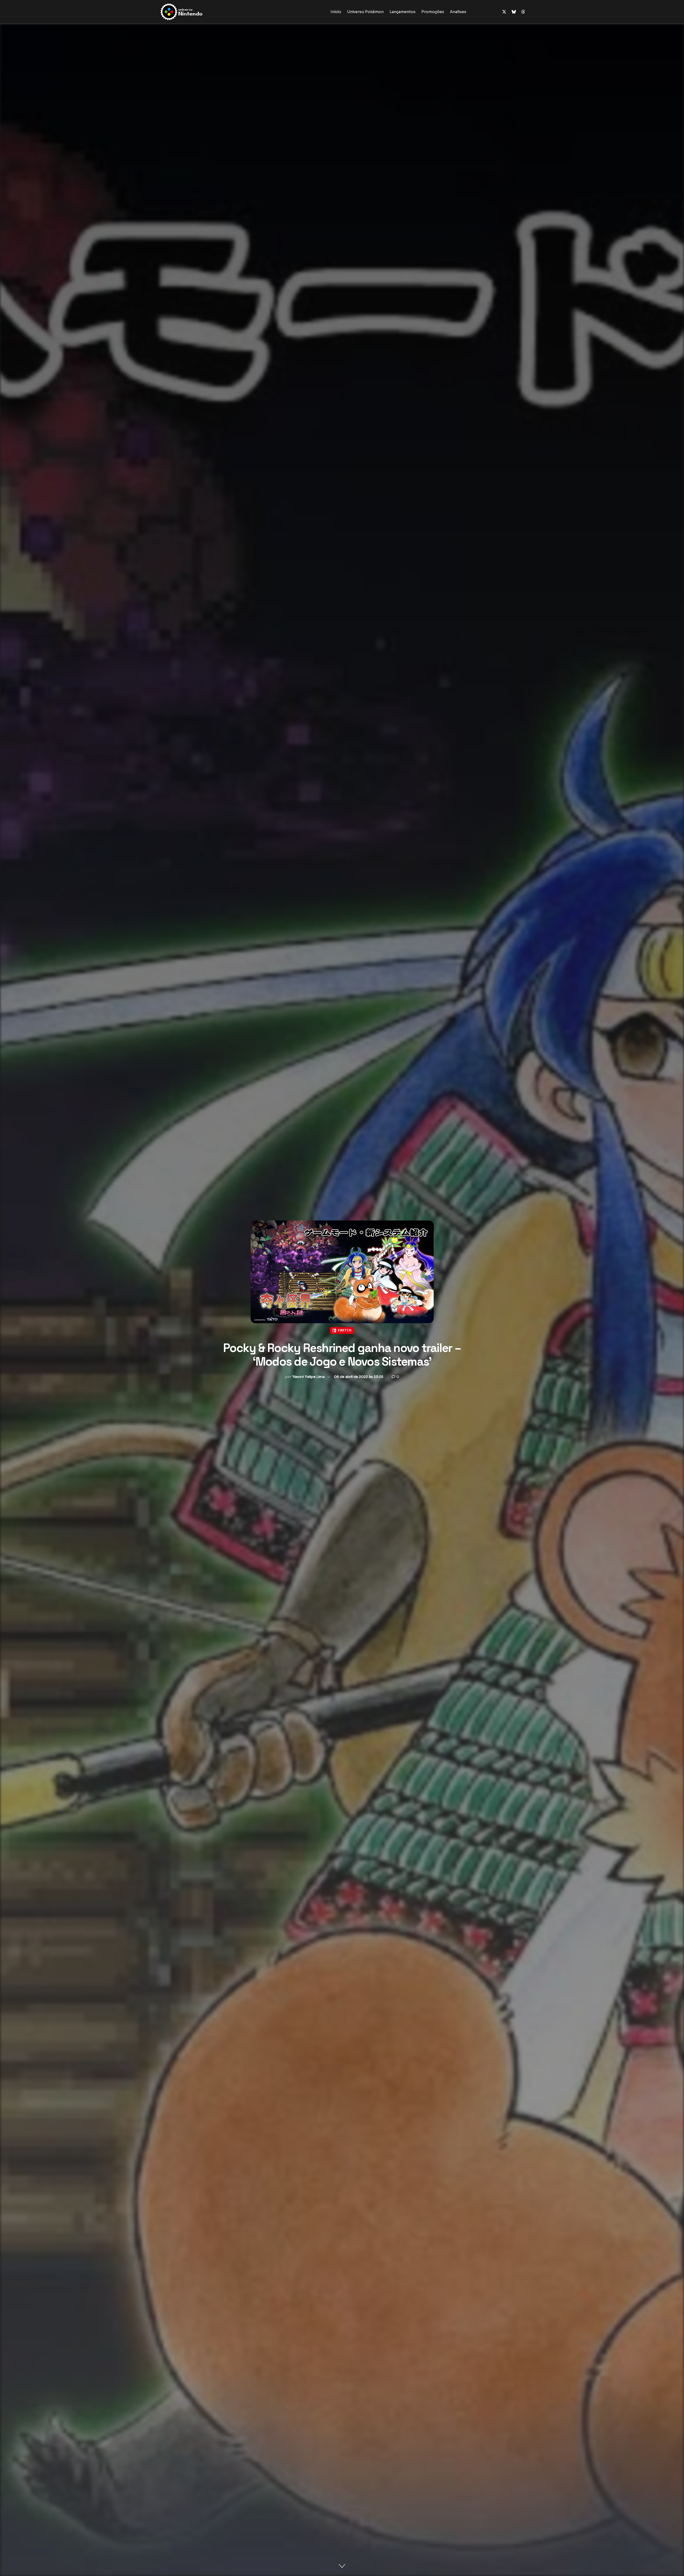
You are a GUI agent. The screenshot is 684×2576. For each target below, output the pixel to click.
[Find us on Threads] (523, 12)
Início (336, 12)
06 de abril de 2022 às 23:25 (359, 1377)
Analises (458, 12)
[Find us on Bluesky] (514, 12)
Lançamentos (403, 12)
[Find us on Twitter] (504, 12)
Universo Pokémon (365, 12)
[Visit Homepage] (198, 12)
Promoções (433, 12)
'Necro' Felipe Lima (308, 1377)
